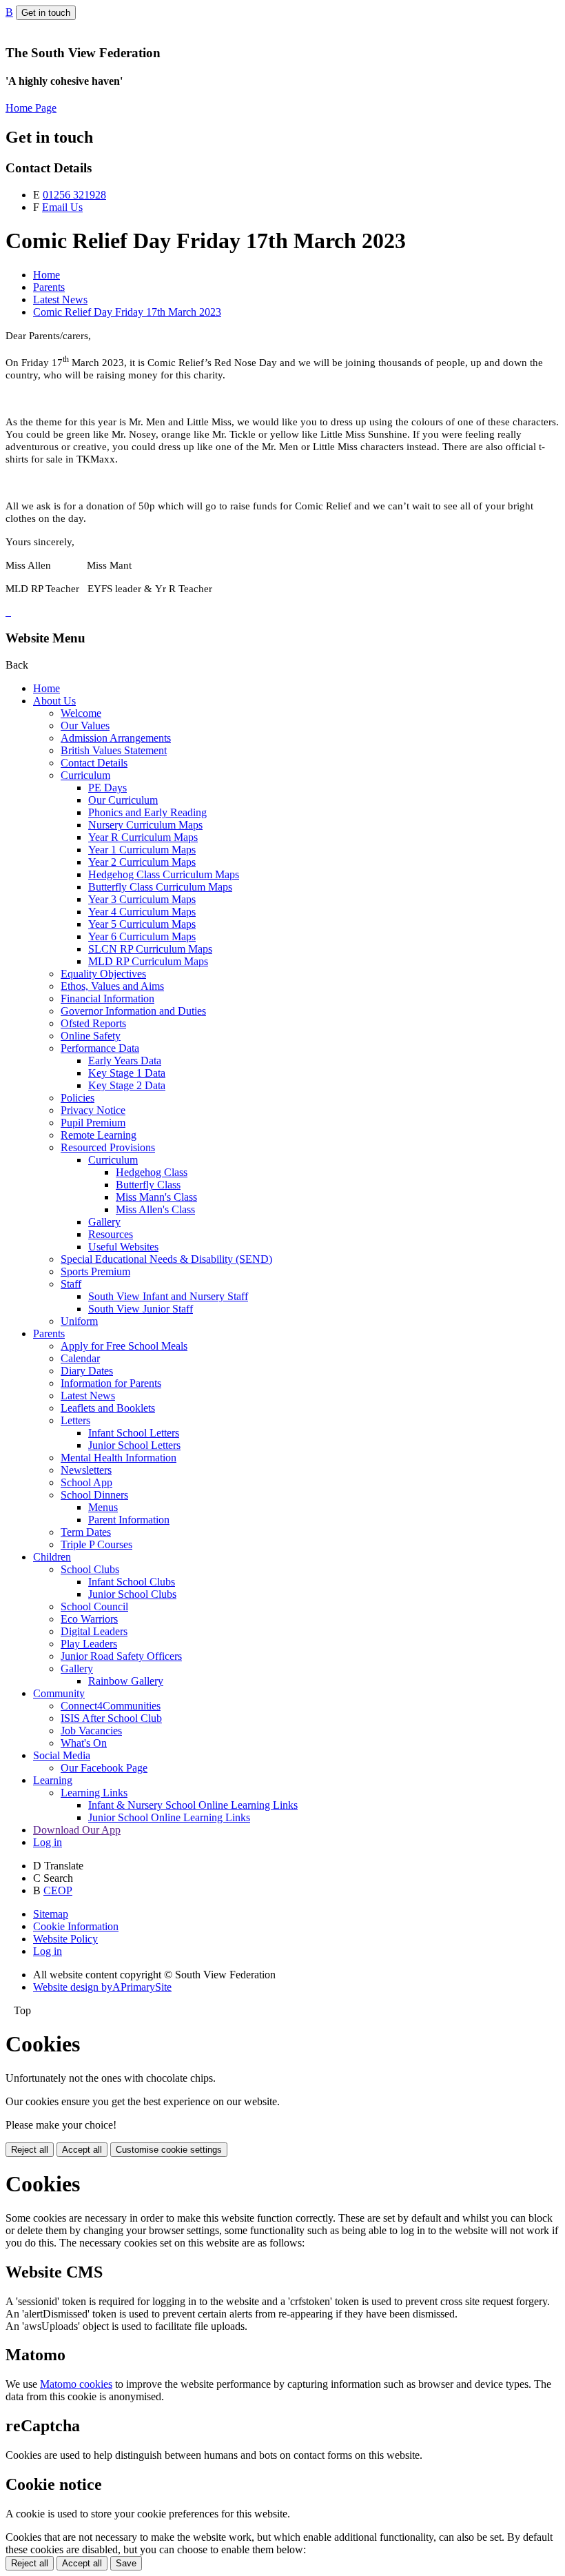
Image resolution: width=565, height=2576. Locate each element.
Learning (53, 1780)
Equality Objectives (103, 974)
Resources (111, 1234)
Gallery (104, 1222)
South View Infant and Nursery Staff (168, 1296)
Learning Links (94, 1793)
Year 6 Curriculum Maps (142, 936)
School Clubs (90, 1569)
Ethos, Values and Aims (112, 986)
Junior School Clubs (132, 1594)
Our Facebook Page (104, 1768)
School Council (94, 1606)
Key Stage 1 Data (127, 1073)
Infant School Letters (134, 1433)
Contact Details (94, 763)
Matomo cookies (76, 2384)
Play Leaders (89, 1644)
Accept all (82, 2150)
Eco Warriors (89, 1619)
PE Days (107, 788)
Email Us (62, 207)
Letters (75, 1420)
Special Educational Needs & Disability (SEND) (166, 1259)
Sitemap (51, 1914)
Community (59, 1693)
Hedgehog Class (152, 1172)
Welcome (81, 713)
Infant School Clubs (132, 1582)
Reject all (30, 2150)
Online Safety (91, 1036)
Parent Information (129, 1520)
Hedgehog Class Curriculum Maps (164, 874)
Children (52, 1557)
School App (86, 1482)
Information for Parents (111, 1383)
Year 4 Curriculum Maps (142, 912)
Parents (49, 287)
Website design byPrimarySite (102, 1987)
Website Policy (65, 1939)
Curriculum (85, 775)
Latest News (60, 300)
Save (126, 2563)
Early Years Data (125, 1061)
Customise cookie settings (169, 2150)
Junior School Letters (134, 1445)
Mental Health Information (119, 1458)
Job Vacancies (91, 1731)
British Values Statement (114, 750)
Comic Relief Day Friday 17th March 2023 (127, 312)
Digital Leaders (94, 1631)
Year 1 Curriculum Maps (142, 850)
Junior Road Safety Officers (121, 1656)
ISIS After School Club (111, 1718)
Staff (71, 1284)
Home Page (31, 108)
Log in (48, 1842)
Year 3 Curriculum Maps (142, 899)
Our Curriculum (123, 800)
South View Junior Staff (141, 1309)
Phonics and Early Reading (147, 812)
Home (47, 275)
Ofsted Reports (93, 1023)
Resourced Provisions (108, 1147)
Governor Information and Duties (133, 1011)
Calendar (80, 1358)
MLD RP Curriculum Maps (148, 961)
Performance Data (100, 1048)
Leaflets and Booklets (108, 1408)
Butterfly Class (148, 1185)
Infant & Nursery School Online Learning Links (193, 1805)
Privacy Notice (93, 1110)
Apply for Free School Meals (124, 1346)
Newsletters (86, 1470)
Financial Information (107, 998)
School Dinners (94, 1495)
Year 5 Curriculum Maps (142, 924)
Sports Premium (95, 1271)
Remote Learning (99, 1135)
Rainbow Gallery (126, 1681)
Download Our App (77, 1830)
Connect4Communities (111, 1706)
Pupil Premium (93, 1123)
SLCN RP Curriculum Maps (150, 949)
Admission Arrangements (116, 738)
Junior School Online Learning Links (169, 1817)
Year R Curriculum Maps (143, 837)
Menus (103, 1507)
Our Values (85, 726)
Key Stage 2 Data (127, 1085)
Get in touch (46, 13)
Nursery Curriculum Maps (145, 825)
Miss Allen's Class (155, 1209)
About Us (54, 701)
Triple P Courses (96, 1544)
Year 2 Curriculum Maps (142, 862)
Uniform (79, 1321)
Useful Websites (123, 1247)
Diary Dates (87, 1371)
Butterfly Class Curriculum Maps (160, 887)
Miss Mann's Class (156, 1197)
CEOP (58, 1890)
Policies (78, 1098)
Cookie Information (76, 1926)
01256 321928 (74, 195)
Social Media (62, 1755)
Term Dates (86, 1532)
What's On (84, 1743)
